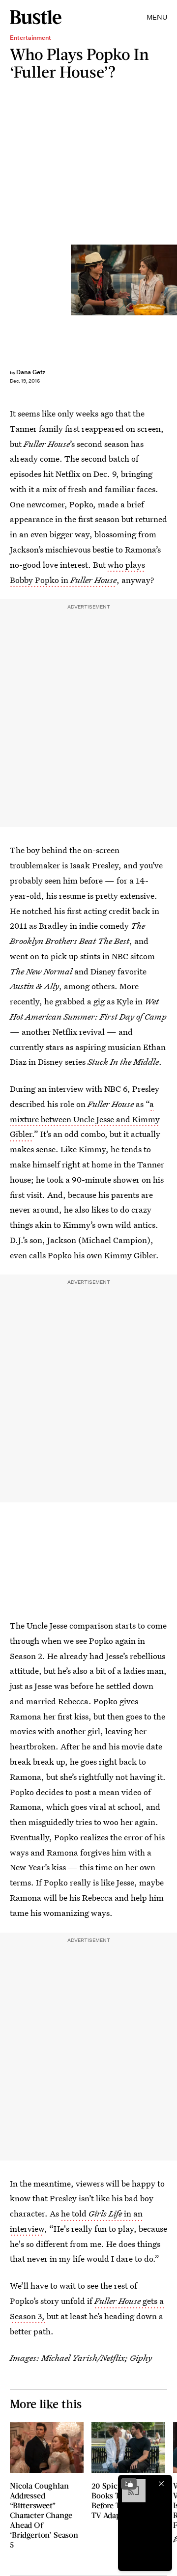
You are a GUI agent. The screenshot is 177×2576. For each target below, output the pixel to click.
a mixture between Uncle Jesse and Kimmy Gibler (85, 1119)
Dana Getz (31, 372)
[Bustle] (36, 17)
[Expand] (129, 2484)
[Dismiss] (161, 2484)
